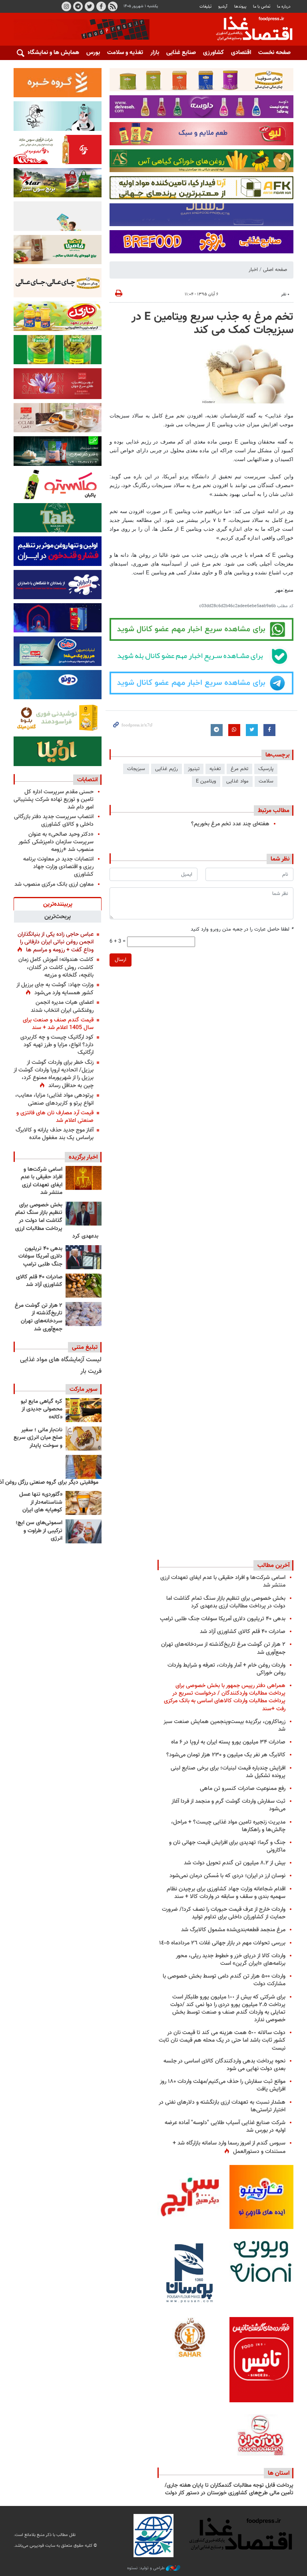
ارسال (121, 960)
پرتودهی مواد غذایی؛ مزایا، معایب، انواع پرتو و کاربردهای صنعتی (54, 1099)
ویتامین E (206, 781)
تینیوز (194, 769)
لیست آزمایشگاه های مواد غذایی (61, 1360)
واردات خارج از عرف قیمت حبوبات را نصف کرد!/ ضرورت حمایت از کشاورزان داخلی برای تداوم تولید (224, 1913)
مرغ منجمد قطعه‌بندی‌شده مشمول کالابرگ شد (233, 1930)
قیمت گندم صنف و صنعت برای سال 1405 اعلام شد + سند (58, 1024)
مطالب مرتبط (274, 811)
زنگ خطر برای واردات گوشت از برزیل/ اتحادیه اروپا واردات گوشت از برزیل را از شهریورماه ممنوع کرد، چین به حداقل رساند (54, 1074)
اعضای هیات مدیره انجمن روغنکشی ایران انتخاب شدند (62, 1006)
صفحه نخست (274, 53)
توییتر (90, 6)
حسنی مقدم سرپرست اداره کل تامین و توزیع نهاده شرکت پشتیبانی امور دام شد (54, 799)
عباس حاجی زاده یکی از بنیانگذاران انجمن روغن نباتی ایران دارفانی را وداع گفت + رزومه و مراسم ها (56, 942)
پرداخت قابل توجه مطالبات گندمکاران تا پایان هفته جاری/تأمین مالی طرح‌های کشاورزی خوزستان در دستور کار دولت (229, 2490)
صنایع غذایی (181, 53)
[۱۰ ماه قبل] (84, 1467)
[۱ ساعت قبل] (84, 1178)
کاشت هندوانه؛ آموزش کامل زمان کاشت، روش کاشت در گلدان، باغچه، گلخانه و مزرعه (56, 967)
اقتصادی (241, 53)
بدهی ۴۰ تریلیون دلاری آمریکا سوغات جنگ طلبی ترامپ (40, 1257)
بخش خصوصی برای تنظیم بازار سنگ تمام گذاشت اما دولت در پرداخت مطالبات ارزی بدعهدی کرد (57, 1221)
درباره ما (284, 7)
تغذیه (215, 769)
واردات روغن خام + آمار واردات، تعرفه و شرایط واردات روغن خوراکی (226, 1669)
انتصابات (87, 780)
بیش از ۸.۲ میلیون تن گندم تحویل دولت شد (235, 1863)
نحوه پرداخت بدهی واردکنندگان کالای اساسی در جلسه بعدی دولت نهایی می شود (224, 2065)
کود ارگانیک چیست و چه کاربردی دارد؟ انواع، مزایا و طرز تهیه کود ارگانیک (57, 1045)
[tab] (58, 904)
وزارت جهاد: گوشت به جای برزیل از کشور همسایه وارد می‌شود (55, 989)
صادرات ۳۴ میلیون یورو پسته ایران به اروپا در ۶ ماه (228, 1742)
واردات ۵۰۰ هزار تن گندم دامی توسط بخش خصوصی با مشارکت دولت (224, 1980)
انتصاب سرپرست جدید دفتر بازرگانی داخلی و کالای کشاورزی (54, 821)
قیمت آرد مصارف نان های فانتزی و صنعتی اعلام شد (55, 1117)
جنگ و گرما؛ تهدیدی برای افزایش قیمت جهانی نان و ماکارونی (227, 1846)
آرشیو (223, 7)
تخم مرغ (239, 769)
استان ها (279, 2473)
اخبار (253, 270)
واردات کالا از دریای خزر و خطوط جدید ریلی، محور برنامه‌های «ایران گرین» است (231, 1960)
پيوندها (240, 7)
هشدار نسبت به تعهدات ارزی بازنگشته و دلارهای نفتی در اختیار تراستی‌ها (222, 2106)
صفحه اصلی (275, 270)
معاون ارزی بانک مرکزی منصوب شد (54, 884)
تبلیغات (205, 7)
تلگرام (78, 6)
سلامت (266, 781)
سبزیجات (136, 769)
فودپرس (249, 30)
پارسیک (266, 769)
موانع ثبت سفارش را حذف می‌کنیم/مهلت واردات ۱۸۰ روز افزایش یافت (223, 2085)
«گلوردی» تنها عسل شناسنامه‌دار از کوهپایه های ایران (41, 1502)
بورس (93, 53)
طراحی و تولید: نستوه (147, 2568)
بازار (155, 53)
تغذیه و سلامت (125, 53)
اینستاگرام (66, 6)
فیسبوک (101, 6)
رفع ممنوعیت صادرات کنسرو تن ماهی (243, 1789)
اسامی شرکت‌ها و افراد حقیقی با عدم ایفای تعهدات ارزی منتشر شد (42, 1181)
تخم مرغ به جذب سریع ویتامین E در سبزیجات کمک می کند (212, 324)
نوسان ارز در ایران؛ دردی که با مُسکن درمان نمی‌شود (227, 1876)
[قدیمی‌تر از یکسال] (84, 1503)
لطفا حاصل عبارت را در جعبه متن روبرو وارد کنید (242, 930)
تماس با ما (262, 7)
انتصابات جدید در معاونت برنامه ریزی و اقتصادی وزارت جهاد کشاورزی (58, 867)
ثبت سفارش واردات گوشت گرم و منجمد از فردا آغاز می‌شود (228, 1805)
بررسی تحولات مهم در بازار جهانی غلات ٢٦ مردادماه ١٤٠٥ (222, 1943)
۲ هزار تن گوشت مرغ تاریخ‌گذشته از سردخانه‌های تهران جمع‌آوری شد (39, 1317)
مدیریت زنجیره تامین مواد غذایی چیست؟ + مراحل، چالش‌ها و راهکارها (228, 1826)
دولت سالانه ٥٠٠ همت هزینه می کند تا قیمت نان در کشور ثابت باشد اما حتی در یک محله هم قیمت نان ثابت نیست (222, 2040)
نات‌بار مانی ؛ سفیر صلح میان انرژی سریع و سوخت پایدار (38, 1438)
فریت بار (91, 1371)
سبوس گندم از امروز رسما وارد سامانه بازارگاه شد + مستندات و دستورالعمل (229, 2147)
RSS (113, 6)
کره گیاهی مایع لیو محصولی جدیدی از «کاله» (42, 1409)
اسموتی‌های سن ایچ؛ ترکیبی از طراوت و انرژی (39, 1531)
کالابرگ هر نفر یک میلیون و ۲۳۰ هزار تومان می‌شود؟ (226, 1755)
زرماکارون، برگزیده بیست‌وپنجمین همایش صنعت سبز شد (224, 1725)
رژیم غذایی (166, 769)
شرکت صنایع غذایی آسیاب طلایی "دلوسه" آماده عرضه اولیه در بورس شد (225, 2127)
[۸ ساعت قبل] (84, 1257)
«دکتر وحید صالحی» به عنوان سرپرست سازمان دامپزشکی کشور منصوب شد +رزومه (56, 842)
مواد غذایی (237, 781)
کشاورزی (213, 53)
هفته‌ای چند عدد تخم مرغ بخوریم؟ (230, 824)
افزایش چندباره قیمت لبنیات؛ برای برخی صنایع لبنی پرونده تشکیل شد (228, 1772)
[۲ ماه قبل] (84, 1410)
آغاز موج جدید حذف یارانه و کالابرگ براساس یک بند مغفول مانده (55, 1134)
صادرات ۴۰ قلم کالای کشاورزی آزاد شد (39, 1281)
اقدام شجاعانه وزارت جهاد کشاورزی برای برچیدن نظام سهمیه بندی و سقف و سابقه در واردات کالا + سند (226, 1893)
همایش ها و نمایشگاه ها (50, 53)
